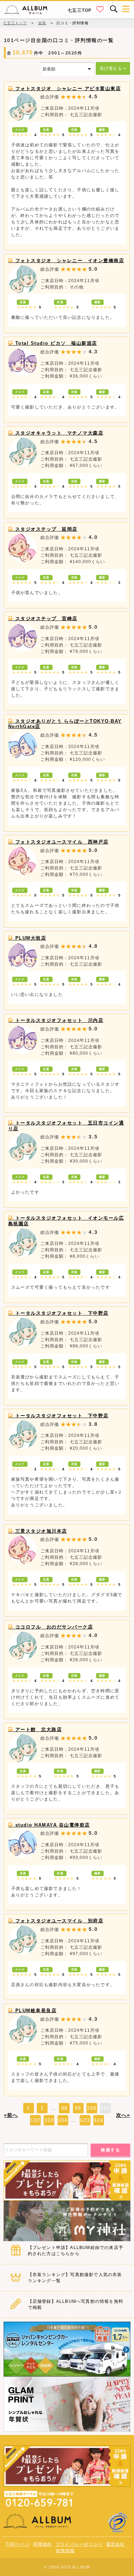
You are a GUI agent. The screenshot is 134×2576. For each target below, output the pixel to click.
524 (99, 2120)
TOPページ (18, 2544)
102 (35, 2120)
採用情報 (65, 2551)
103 (49, 2120)
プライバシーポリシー (79, 2544)
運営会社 (116, 2544)
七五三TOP (80, 10)
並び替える (111, 68)
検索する (110, 2150)
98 (64, 2108)
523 (85, 2120)
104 (63, 2120)
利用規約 (43, 2544)
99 (78, 2108)
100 (92, 2108)
